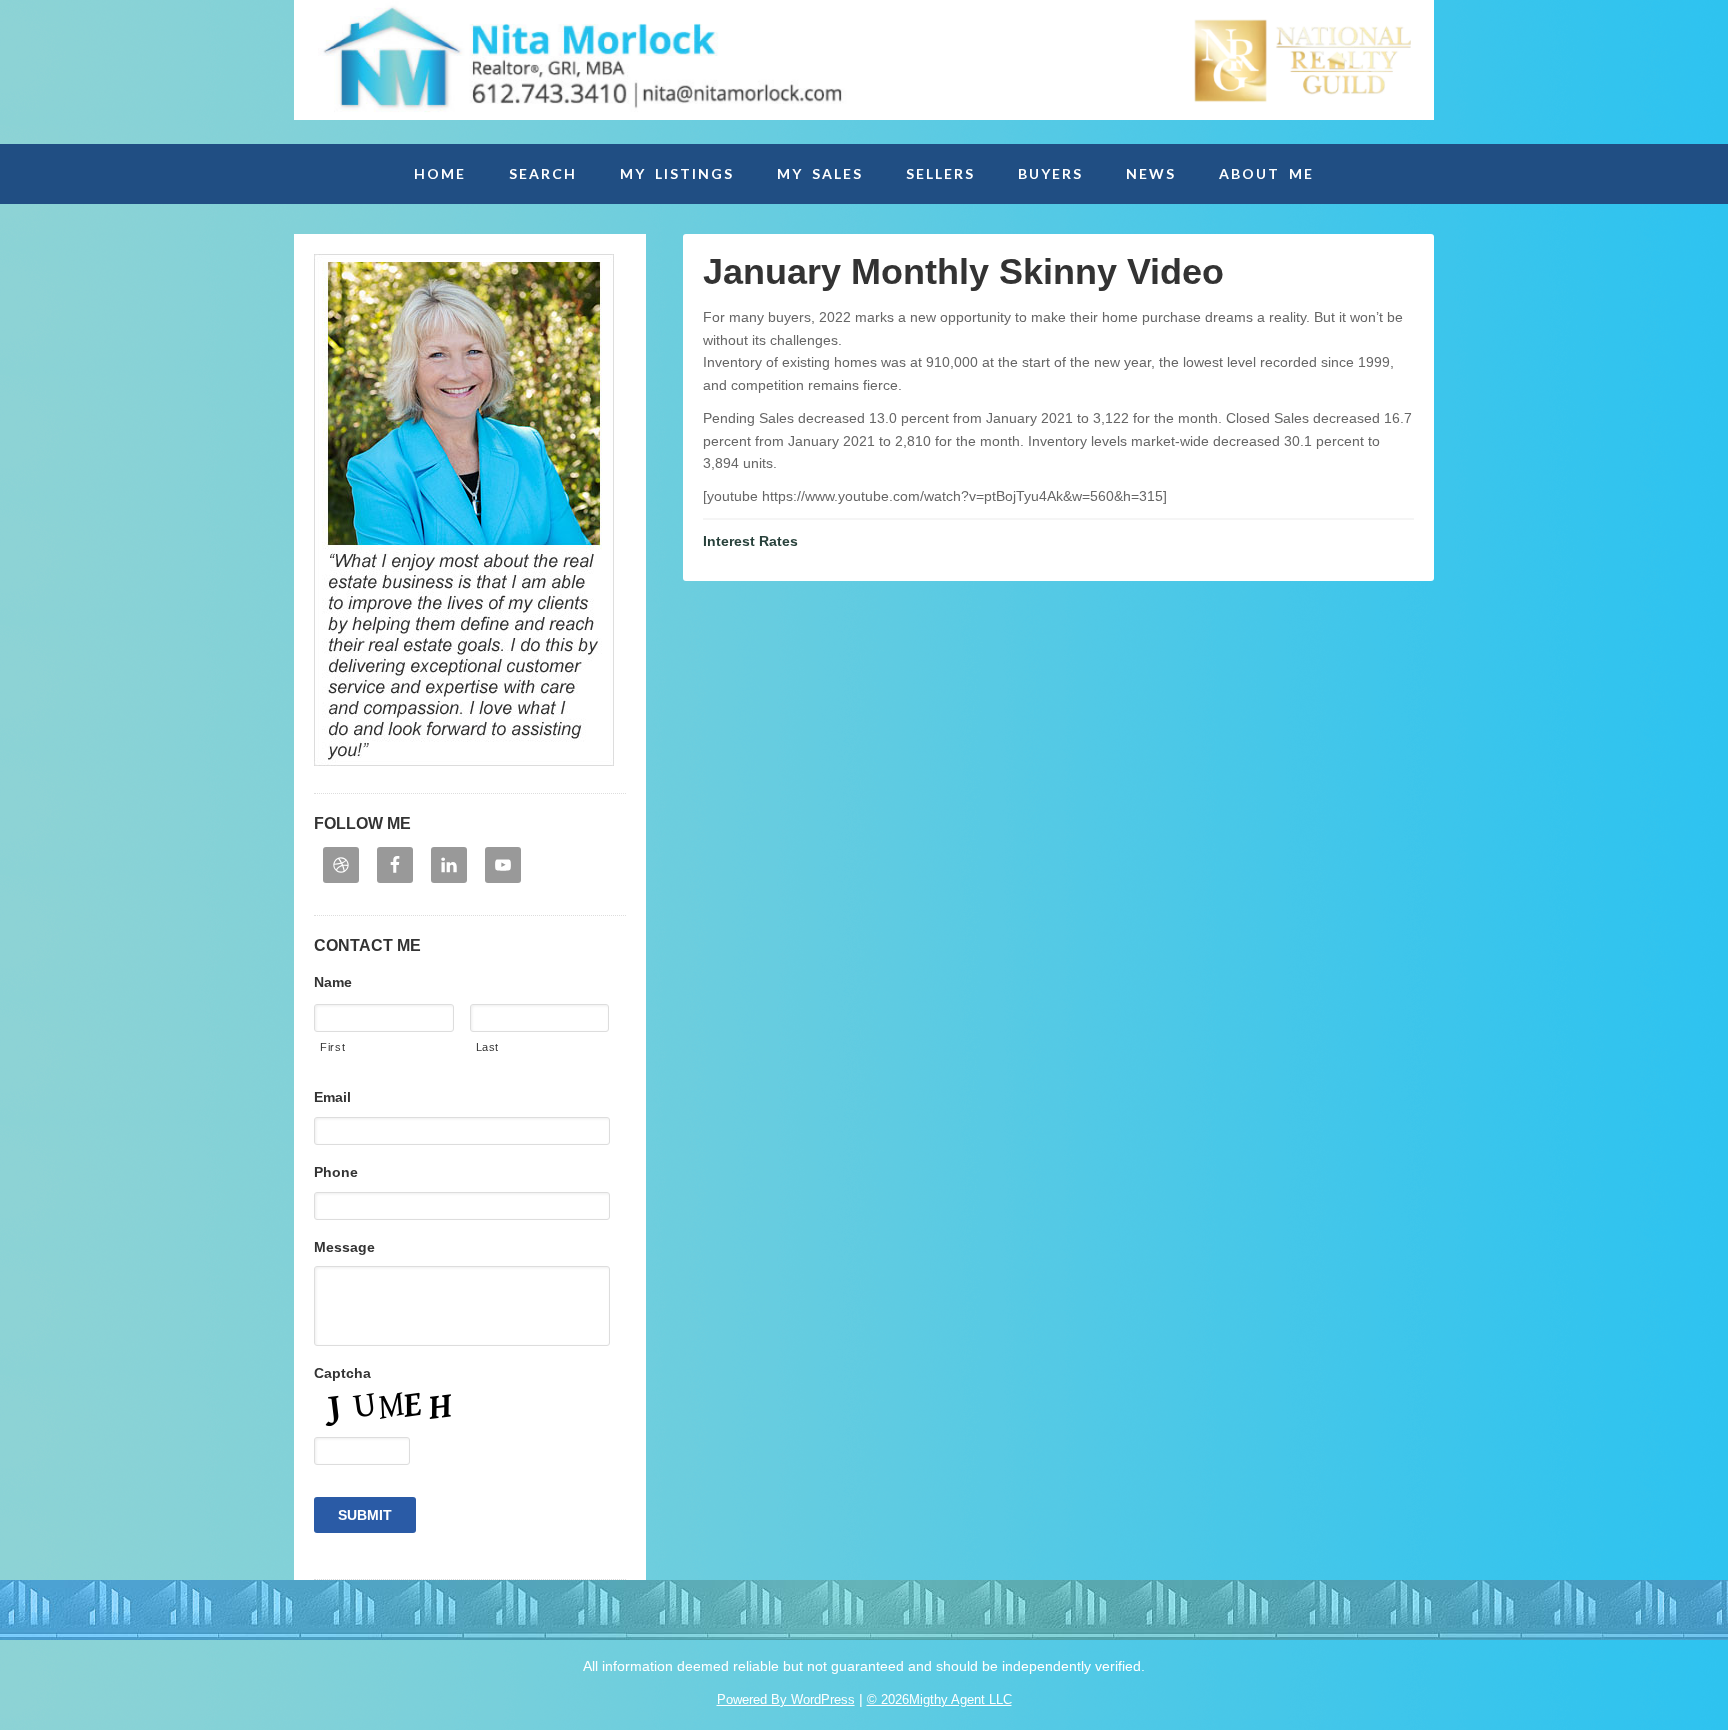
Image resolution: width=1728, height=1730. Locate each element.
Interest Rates (750, 541)
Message (344, 1247)
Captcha (342, 1373)
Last (488, 1047)
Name (333, 982)
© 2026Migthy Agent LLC (939, 1699)
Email (332, 1097)
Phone (336, 1172)
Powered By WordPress (786, 1699)
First (332, 1047)
